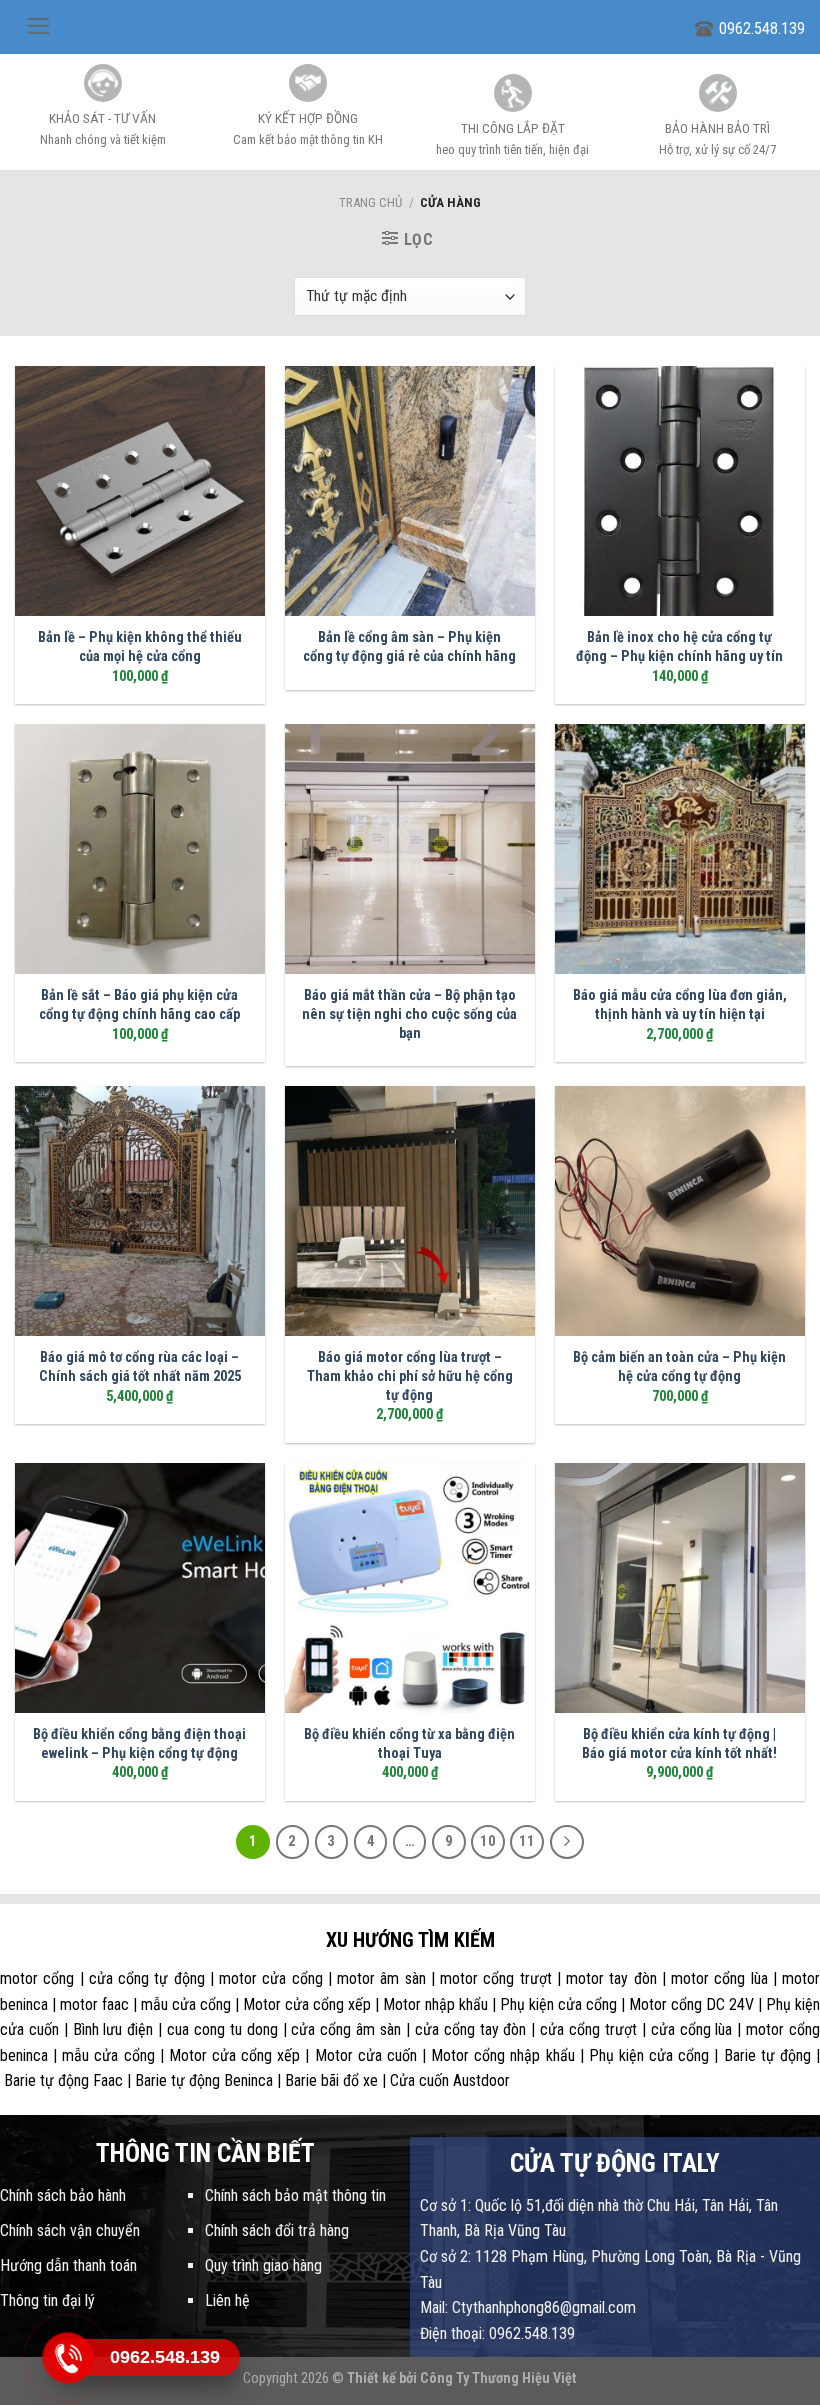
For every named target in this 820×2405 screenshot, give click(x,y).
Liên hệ (227, 2300)
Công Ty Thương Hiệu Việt (498, 2378)
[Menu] (38, 26)
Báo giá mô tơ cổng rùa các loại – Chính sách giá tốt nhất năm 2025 (140, 1367)
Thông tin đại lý (47, 2300)
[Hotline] (68, 2357)
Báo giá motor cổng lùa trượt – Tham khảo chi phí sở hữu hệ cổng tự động (410, 1376)
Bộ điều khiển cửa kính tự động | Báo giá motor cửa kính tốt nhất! (679, 1744)
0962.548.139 (762, 28)
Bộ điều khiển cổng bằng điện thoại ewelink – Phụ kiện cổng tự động (139, 1744)
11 (527, 1841)
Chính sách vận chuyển (70, 2230)
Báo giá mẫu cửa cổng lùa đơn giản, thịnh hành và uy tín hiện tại (680, 1005)
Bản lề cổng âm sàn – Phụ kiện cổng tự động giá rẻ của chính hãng (409, 647)
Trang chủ (370, 202)
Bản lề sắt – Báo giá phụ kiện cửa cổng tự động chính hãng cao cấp (139, 1005)
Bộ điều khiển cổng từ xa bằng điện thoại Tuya (409, 1744)
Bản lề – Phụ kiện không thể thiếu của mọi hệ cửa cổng (140, 647)
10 (488, 1841)
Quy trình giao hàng (263, 2265)
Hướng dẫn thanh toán (68, 2265)
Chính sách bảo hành (63, 2195)
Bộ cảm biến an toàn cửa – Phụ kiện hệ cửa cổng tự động (679, 1367)
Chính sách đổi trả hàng (277, 2230)
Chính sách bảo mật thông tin (295, 2195)
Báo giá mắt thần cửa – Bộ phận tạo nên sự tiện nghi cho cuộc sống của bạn (409, 1014)
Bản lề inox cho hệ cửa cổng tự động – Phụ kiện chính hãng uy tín (679, 647)
